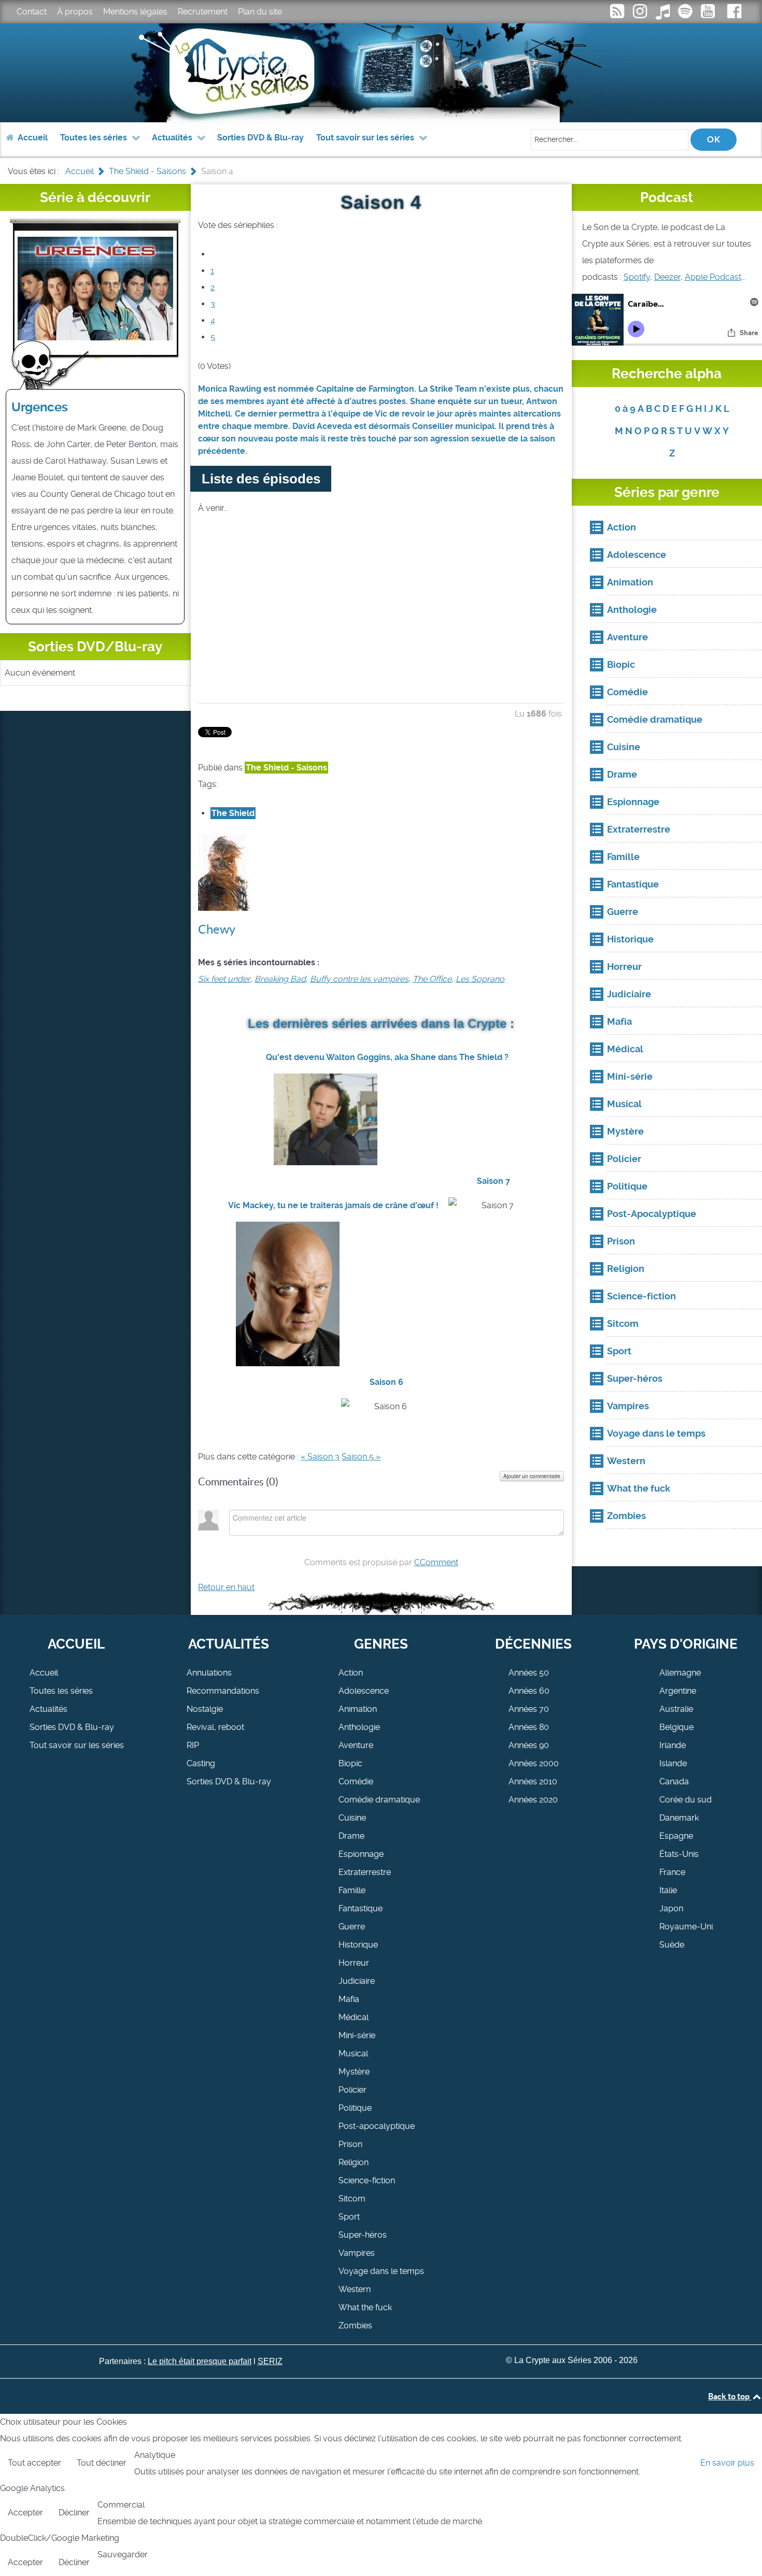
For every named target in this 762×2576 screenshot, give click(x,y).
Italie (668, 1890)
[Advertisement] (381, 622)
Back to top (730, 2396)
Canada (674, 1781)
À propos (75, 12)
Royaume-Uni (686, 1927)
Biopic (350, 1763)
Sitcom (352, 2199)
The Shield (233, 813)
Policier (352, 2090)
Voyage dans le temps (381, 2271)
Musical (353, 2053)
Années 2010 (533, 1781)
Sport (349, 2217)
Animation (358, 1709)
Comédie (356, 1781)
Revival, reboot (215, 1727)
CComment (436, 1562)
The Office (432, 979)
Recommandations (223, 1691)
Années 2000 (534, 1763)
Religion (354, 2162)
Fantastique (361, 1908)
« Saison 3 (320, 1457)
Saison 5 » (361, 1457)
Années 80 (529, 1727)
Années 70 (529, 1709)
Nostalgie (205, 1709)
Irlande (673, 1745)
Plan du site (260, 12)
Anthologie (359, 1727)
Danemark (679, 1818)
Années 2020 (533, 1800)
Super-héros (363, 2235)
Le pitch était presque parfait (200, 2361)
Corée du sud (686, 1800)
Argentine (678, 1691)
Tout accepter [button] (34, 2463)
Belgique (676, 1727)
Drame (351, 1836)
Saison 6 (386, 1382)
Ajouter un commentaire (532, 1476)
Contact (32, 12)
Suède (672, 1945)
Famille (352, 1890)
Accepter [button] (25, 2513)
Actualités (48, 1709)
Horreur (354, 1963)
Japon (671, 1908)
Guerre (352, 1927)
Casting (201, 1763)
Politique (355, 2108)
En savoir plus (727, 2463)
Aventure (356, 1745)
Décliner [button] (74, 2513)
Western (355, 2289)
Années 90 (529, 1745)
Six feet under (224, 979)
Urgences (40, 407)
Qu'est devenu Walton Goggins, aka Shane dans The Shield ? (387, 1057)
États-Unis (679, 1854)
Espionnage (361, 1854)
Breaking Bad (280, 979)
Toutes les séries (61, 1691)
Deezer (667, 277)
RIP (193, 1745)
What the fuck (365, 2307)
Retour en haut (226, 1587)
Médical (354, 2017)
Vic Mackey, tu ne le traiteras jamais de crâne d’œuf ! (333, 1205)
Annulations (209, 1673)
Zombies (355, 2325)
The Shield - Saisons (286, 768)
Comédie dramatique (379, 1800)
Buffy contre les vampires (359, 979)
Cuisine (352, 1818)
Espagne (676, 1836)
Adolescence (364, 1691)
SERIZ (270, 2361)
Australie (676, 1709)
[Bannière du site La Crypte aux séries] (381, 73)
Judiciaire (357, 1981)
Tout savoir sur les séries (77, 1745)
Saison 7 (493, 1181)
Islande (673, 1763)
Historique (358, 1945)
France (672, 1872)
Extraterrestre (365, 1872)
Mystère (354, 2072)
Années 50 (529, 1673)
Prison (350, 2144)
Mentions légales (135, 12)
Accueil (44, 1673)
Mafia (349, 1999)
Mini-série (357, 2035)
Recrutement (203, 12)
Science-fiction (367, 2180)
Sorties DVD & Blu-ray (72, 1727)
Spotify (637, 277)
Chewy (217, 929)
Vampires (357, 2253)
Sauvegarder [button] (123, 2554)
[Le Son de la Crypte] (709, 14)
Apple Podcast (713, 277)
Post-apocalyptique (377, 2126)
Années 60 (529, 1691)
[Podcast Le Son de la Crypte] (686, 14)
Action (351, 1673)
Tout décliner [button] (102, 2463)
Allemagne (680, 1673)
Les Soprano (480, 979)
